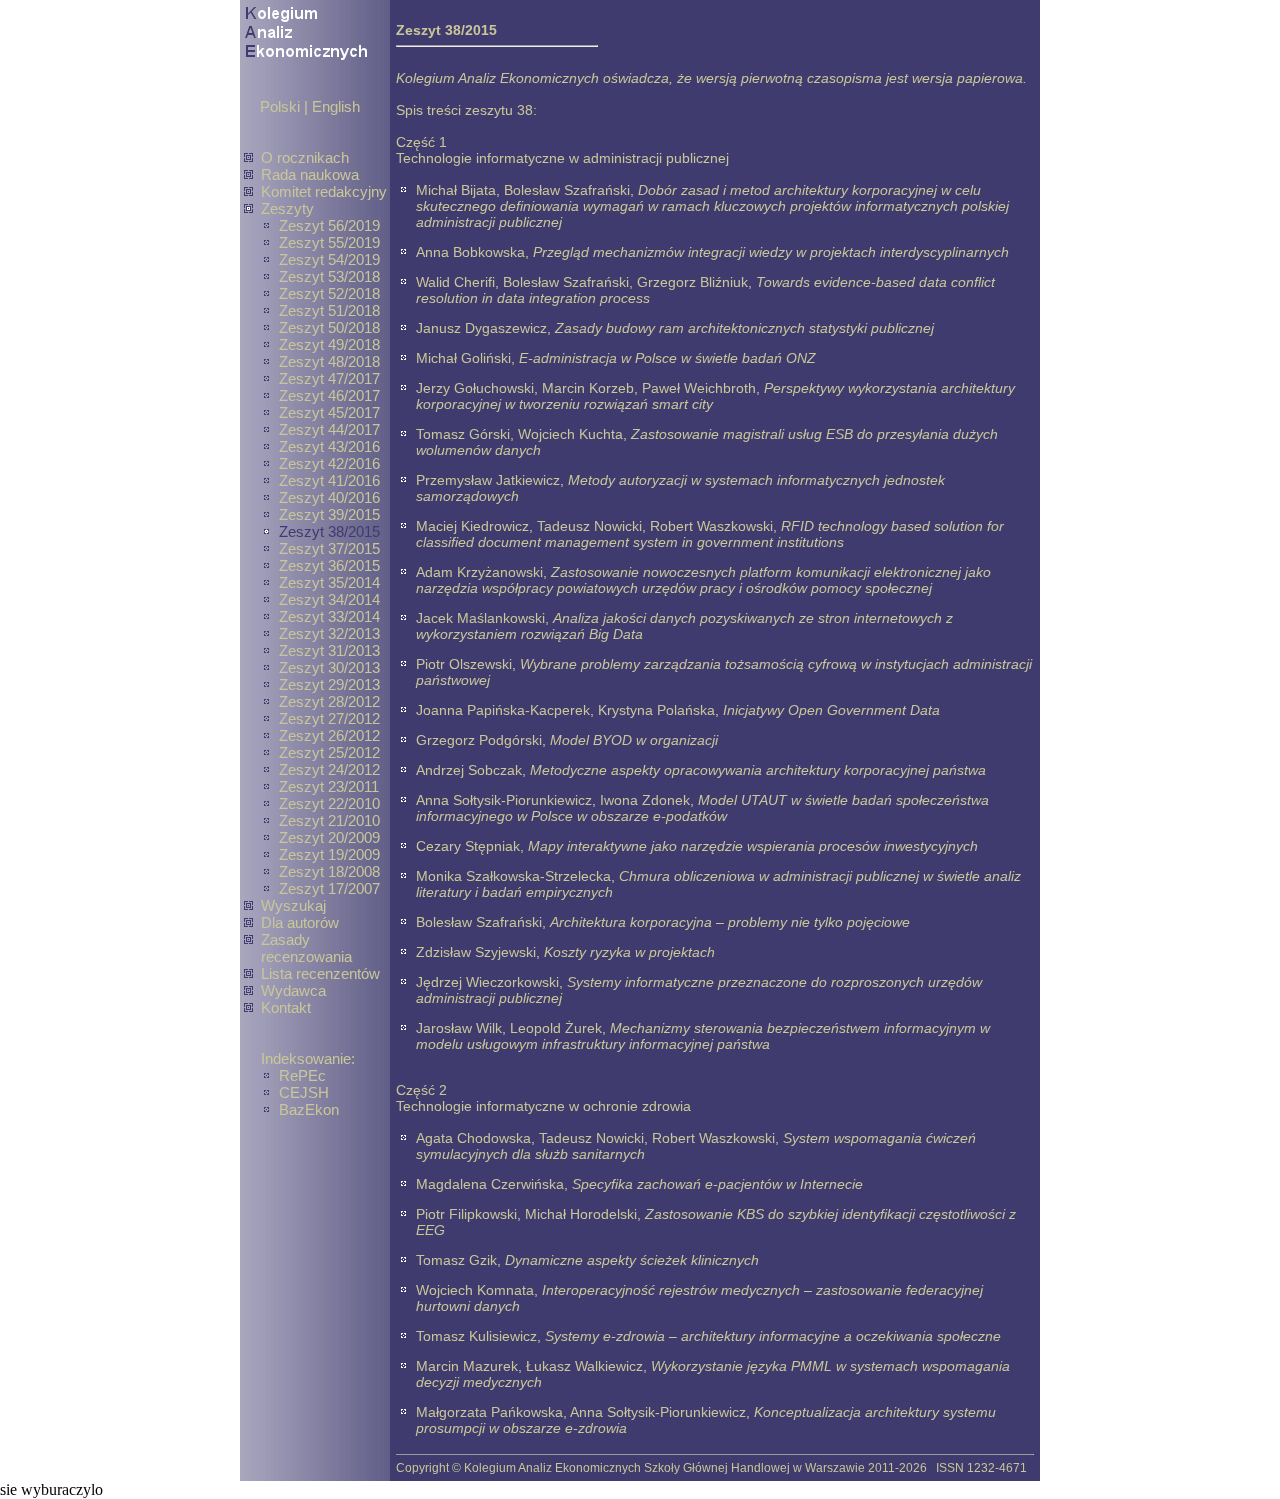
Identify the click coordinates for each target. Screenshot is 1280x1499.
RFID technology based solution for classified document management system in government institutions (710, 534)
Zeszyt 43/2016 (329, 446)
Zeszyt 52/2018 (329, 293)
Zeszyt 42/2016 (329, 463)
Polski (280, 106)
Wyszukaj (293, 905)
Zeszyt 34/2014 (329, 599)
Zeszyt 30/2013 (329, 667)
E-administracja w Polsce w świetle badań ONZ (667, 358)
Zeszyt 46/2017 (329, 395)
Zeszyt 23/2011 (329, 786)
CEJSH (304, 1092)
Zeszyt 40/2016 (329, 497)
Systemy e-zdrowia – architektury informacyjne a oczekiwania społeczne (773, 1336)
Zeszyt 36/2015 (329, 565)
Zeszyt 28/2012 (329, 701)
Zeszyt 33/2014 (329, 616)
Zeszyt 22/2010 (329, 803)
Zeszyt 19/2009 (329, 854)
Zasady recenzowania (306, 948)
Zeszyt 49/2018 (329, 344)
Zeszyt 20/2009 (329, 837)
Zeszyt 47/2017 (329, 378)
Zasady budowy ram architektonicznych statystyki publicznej (744, 328)
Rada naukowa (310, 174)
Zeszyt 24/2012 (329, 769)
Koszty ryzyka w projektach (629, 952)
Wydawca (293, 990)
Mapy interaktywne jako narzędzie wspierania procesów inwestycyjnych (753, 846)
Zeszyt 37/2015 (329, 548)
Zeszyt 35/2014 (329, 582)
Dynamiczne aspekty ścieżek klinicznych (632, 1260)
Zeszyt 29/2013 (329, 684)
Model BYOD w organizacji (634, 740)
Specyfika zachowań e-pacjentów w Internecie (717, 1184)
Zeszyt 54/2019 (329, 259)
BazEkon (309, 1109)
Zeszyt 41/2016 (329, 480)
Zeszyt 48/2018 (329, 361)
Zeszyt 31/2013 (329, 650)
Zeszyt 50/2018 (329, 327)
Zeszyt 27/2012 (329, 718)
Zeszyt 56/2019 (329, 225)
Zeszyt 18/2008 (329, 871)
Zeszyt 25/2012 (329, 752)
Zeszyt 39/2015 (329, 514)
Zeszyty (287, 208)
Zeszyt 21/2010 (329, 820)
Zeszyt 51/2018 (329, 310)
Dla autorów (300, 922)
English (336, 106)
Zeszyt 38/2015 (329, 531)
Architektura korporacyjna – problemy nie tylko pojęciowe (730, 922)
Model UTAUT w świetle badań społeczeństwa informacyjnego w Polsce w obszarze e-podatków (702, 808)
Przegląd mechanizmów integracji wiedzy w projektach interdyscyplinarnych (771, 252)
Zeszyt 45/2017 (329, 412)
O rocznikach (305, 157)
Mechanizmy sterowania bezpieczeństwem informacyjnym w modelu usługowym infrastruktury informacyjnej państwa (703, 1036)
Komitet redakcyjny (324, 191)
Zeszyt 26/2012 (329, 735)
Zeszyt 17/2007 (329, 888)
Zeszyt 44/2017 (329, 429)
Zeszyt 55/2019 (329, 242)
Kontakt (286, 1007)
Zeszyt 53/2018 (329, 276)
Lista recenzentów (320, 973)
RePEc (302, 1075)
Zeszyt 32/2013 (329, 633)
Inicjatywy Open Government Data (831, 710)
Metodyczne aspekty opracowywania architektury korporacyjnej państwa (758, 770)
